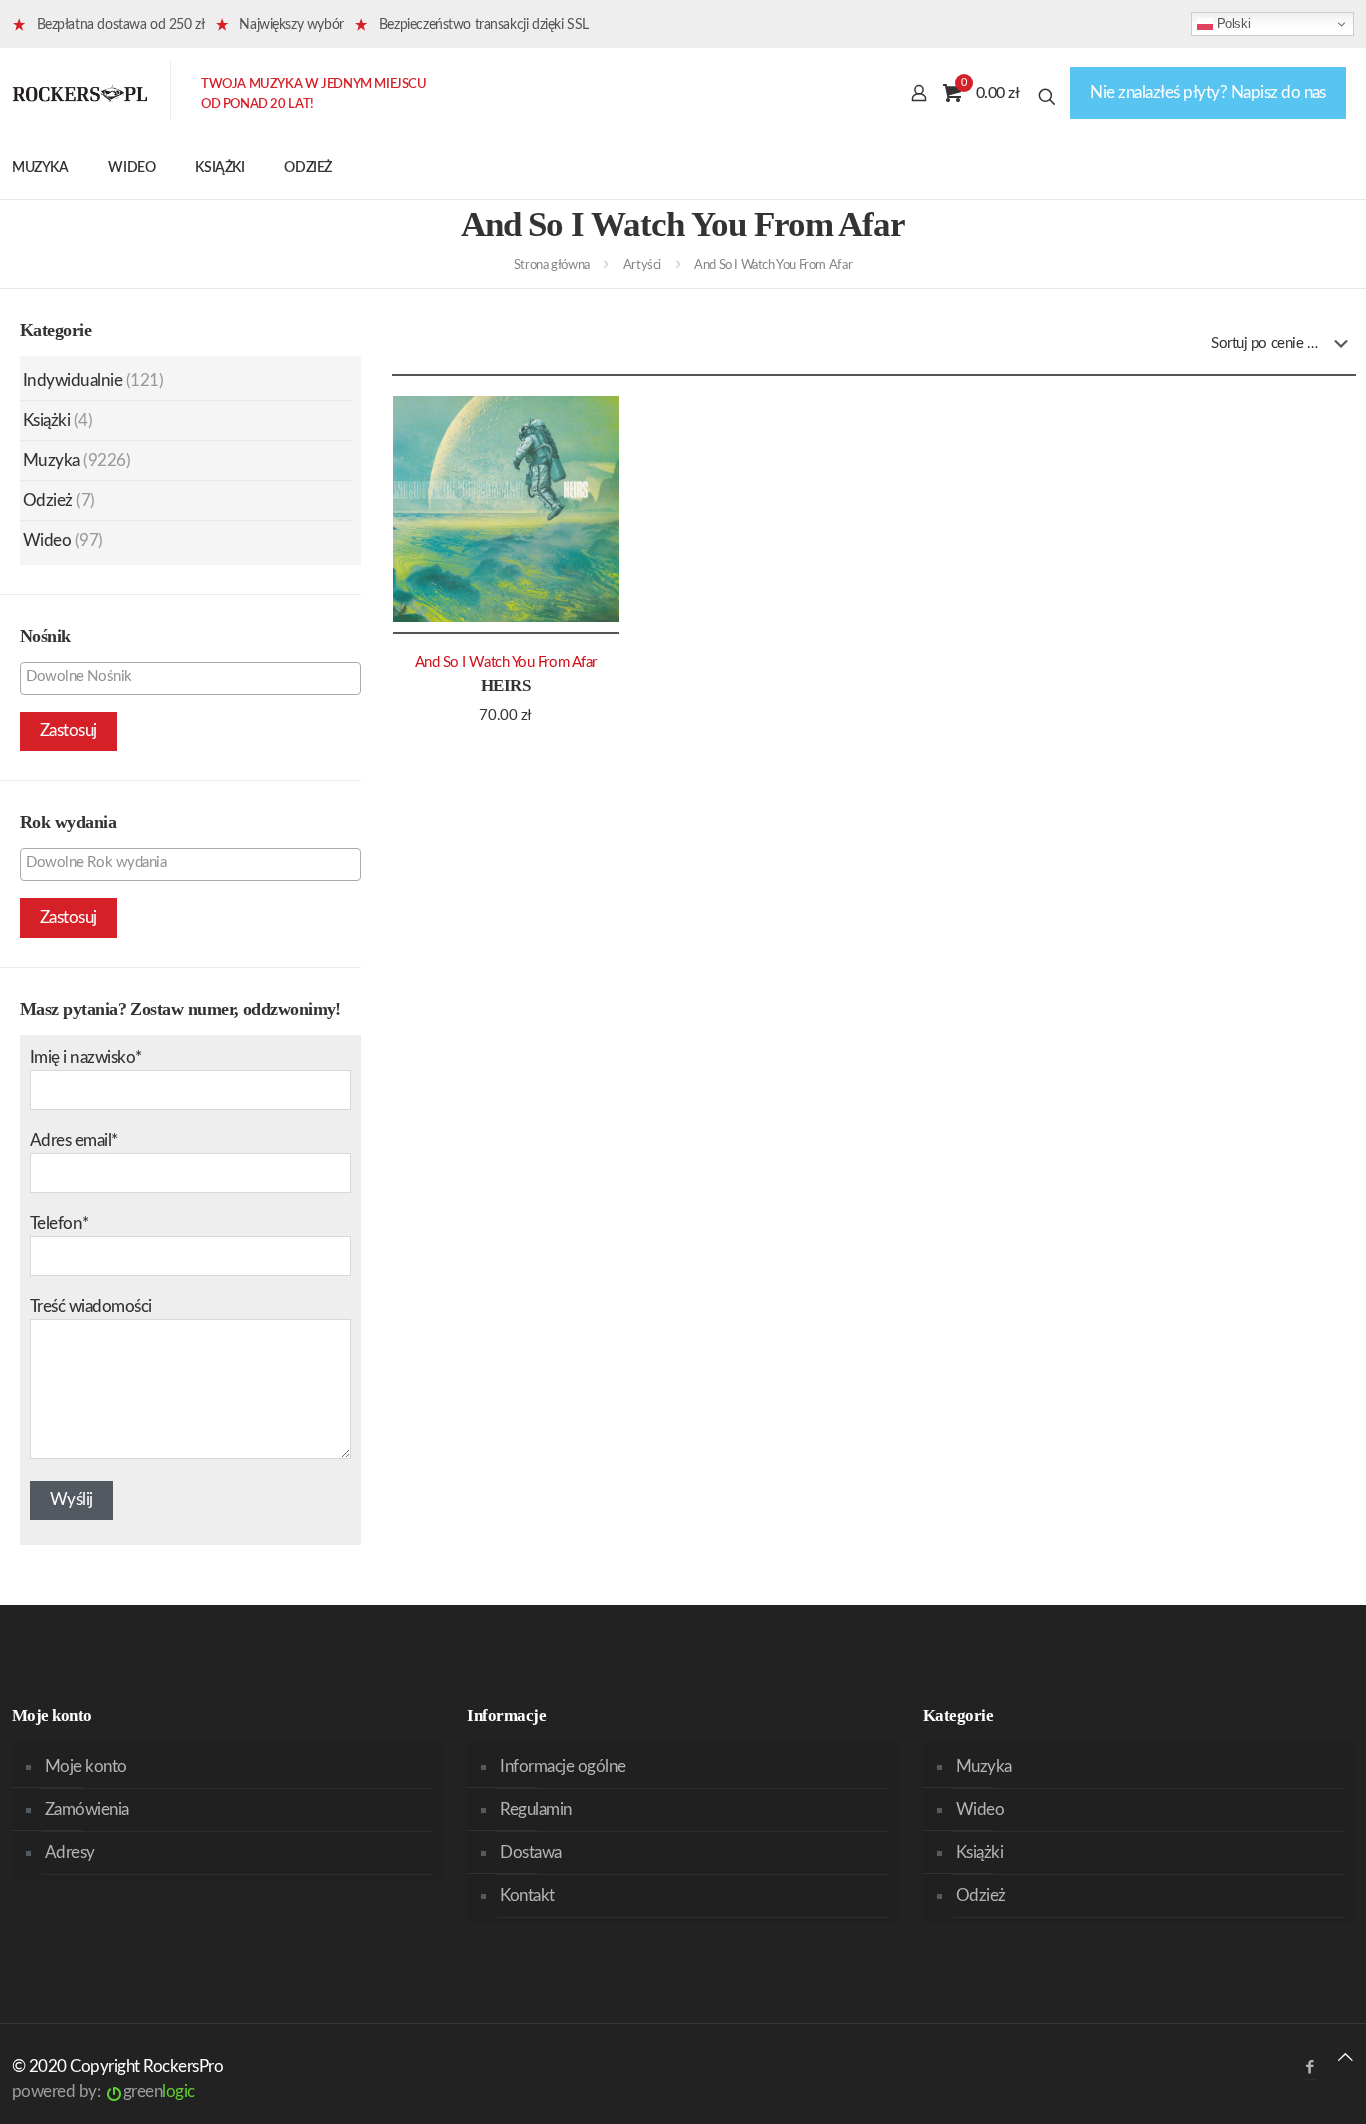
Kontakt (527, 1895)
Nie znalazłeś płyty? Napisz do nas (1208, 92)
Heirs (505, 685)
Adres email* (74, 1140)
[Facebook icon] (1309, 2067)
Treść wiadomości (91, 1306)
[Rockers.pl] (80, 93)
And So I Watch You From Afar (506, 662)
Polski (1231, 23)
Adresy (70, 1852)
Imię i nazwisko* (86, 1057)
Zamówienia (87, 1809)
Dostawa (530, 1852)
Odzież (48, 500)
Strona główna (552, 265)
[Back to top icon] (1345, 2057)
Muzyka (51, 460)
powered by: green (103, 2091)
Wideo (47, 540)
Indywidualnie (72, 380)
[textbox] (195, 677)
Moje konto (86, 1766)
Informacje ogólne (562, 1766)
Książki (46, 420)
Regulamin (535, 1809)
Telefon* (59, 1223)
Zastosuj (68, 730)
